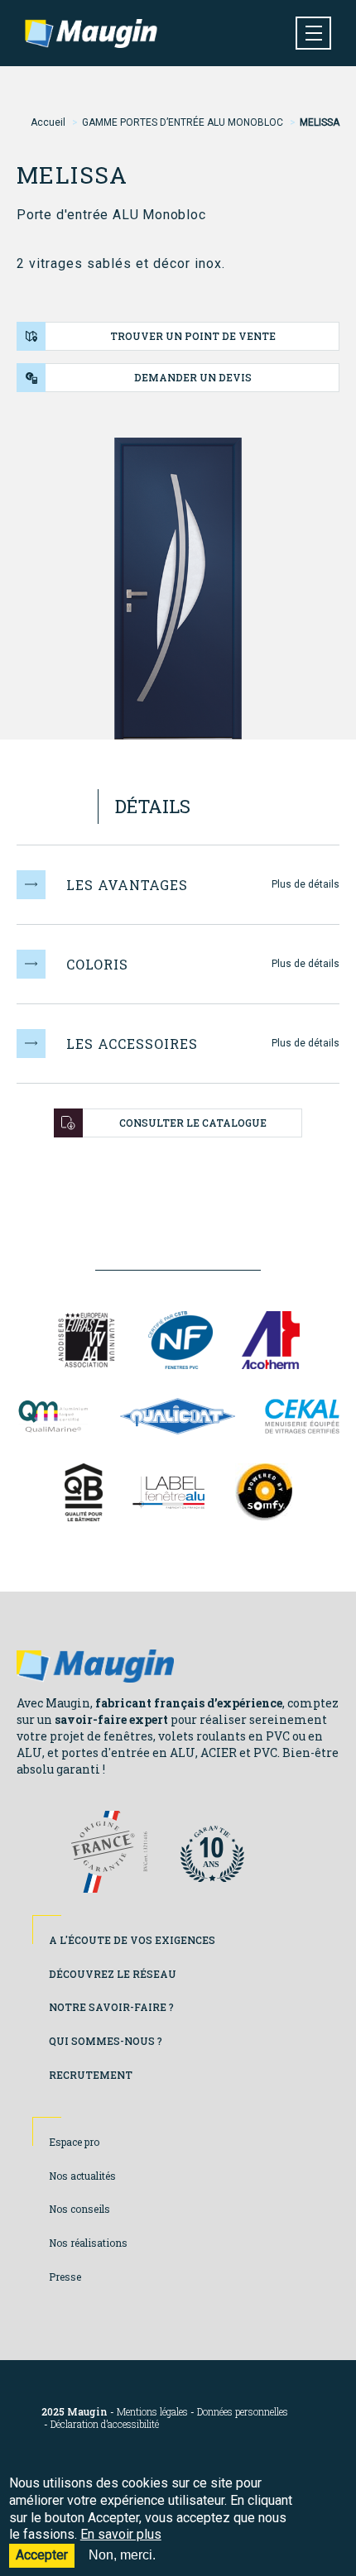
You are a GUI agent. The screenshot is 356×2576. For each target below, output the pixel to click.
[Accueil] (91, 34)
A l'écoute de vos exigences (132, 1940)
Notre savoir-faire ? (111, 2007)
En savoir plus (121, 2534)
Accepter (42, 2555)
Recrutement (91, 2075)
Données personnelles (243, 2412)
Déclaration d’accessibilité (105, 2424)
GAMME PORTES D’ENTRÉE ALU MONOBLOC (183, 122)
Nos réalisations (88, 2243)
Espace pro (74, 2142)
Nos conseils (79, 2209)
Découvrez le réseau (113, 1974)
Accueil (48, 122)
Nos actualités (82, 2176)
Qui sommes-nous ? (106, 2041)
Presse (65, 2277)
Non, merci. (122, 2555)
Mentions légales (152, 2412)
